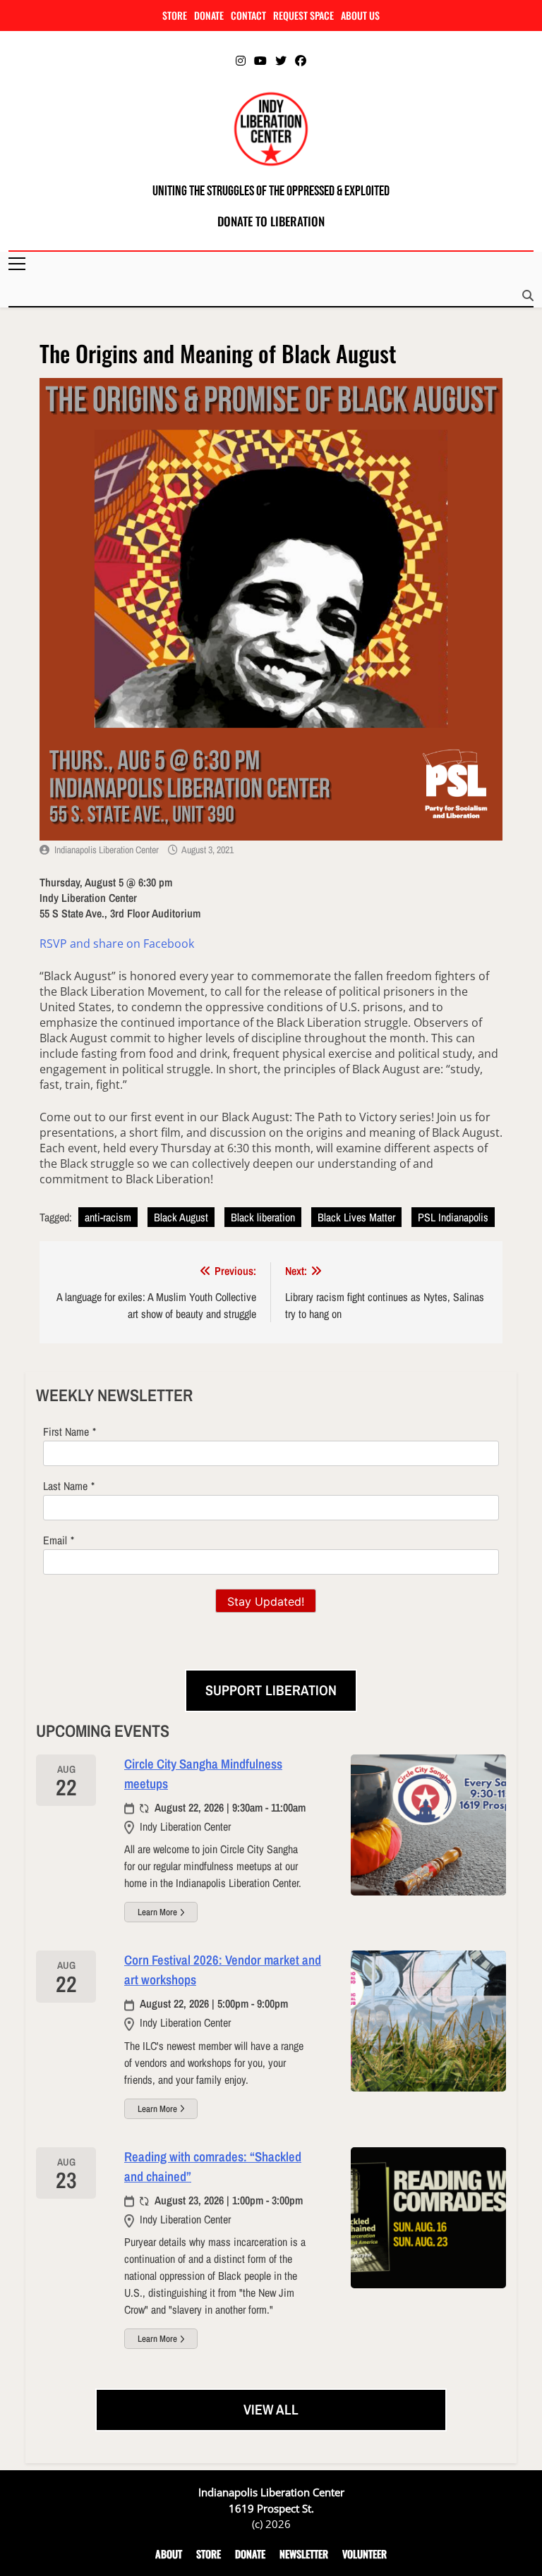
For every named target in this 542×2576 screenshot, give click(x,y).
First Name (66, 1432)
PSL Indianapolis (453, 1217)
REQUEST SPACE (303, 15)
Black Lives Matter (356, 1217)
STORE (175, 15)
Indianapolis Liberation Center (107, 850)
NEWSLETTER (304, 2554)
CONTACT (248, 15)
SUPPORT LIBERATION (271, 1690)
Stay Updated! (266, 1601)
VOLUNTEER (365, 2554)
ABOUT (169, 2554)
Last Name (65, 1486)
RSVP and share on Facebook (117, 944)
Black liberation (263, 1217)
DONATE (209, 15)
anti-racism (108, 1217)
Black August (181, 1217)
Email (55, 1540)
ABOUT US (360, 15)
